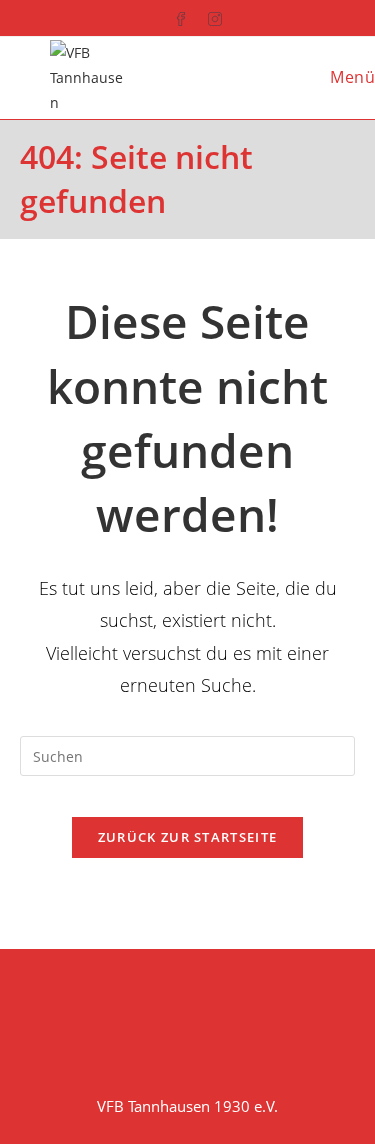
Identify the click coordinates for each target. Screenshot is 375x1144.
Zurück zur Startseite (187, 837)
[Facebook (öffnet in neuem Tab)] (171, 15)
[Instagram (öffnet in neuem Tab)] (205, 15)
